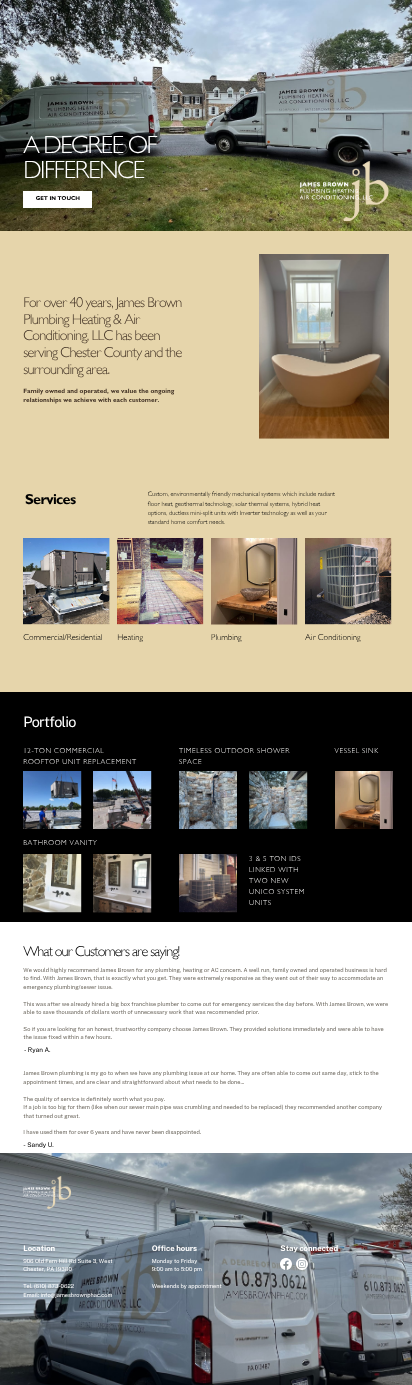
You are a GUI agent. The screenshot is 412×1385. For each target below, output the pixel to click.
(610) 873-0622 (54, 1287)
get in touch (58, 199)
